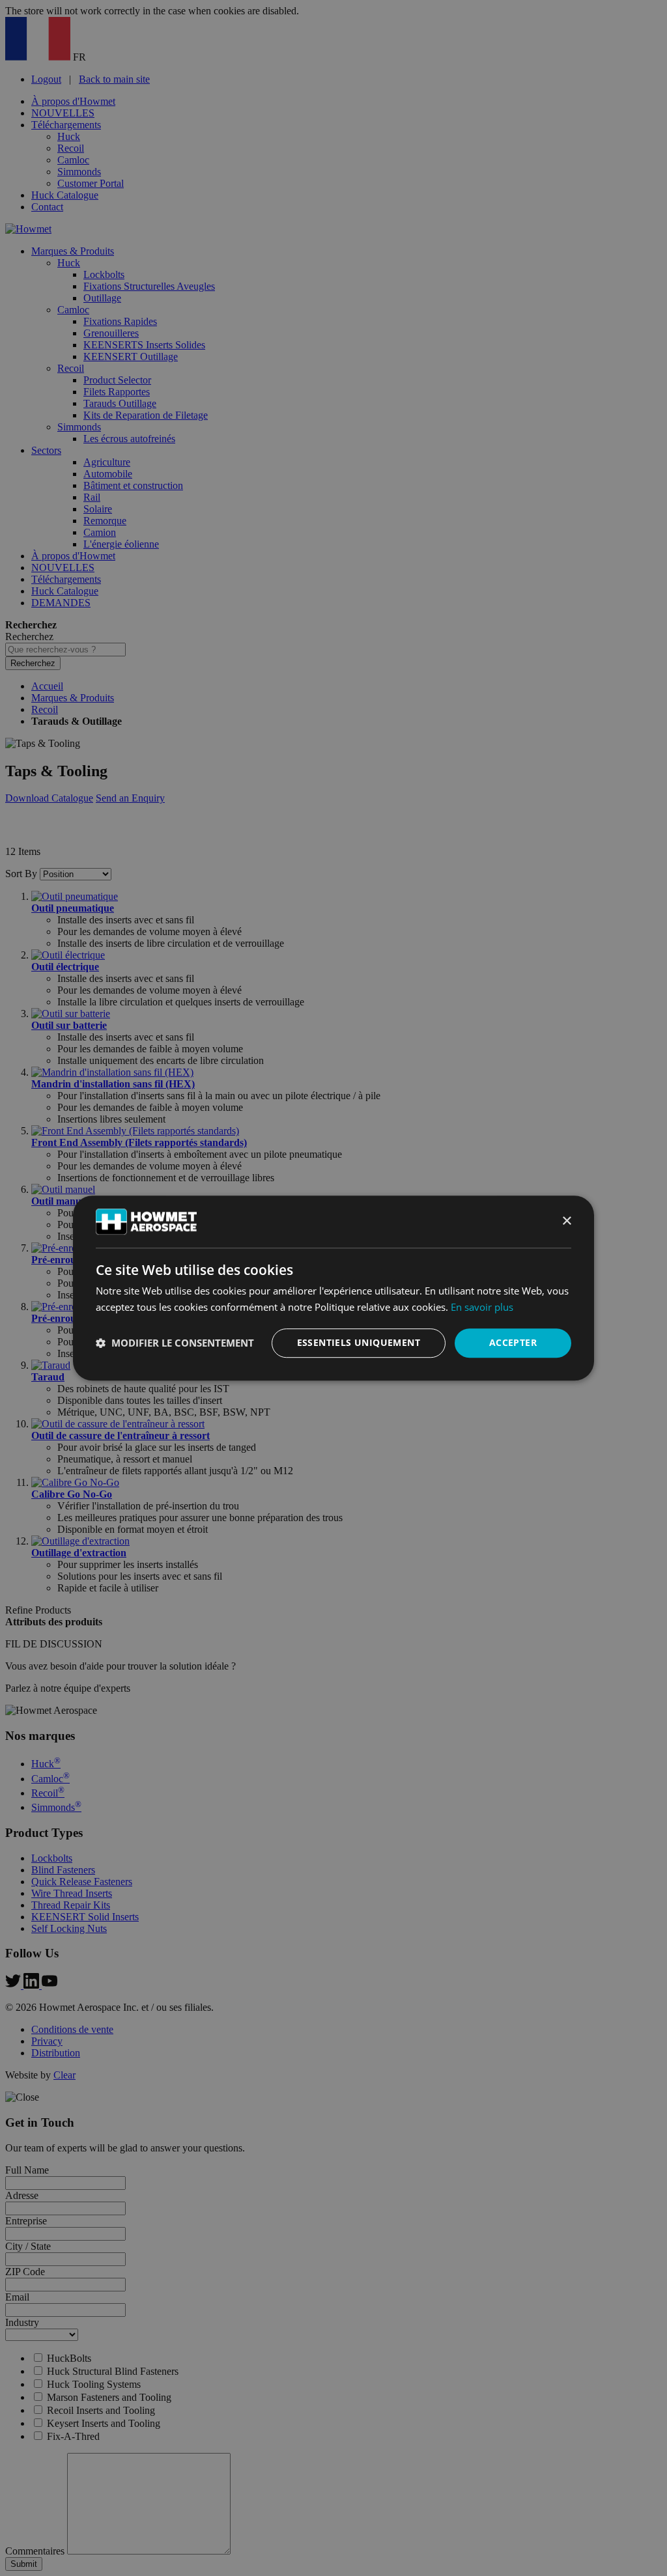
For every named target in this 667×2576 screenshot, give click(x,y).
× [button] (566, 1221)
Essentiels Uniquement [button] (359, 1342)
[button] (175, 1343)
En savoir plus (482, 1307)
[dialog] (333, 1288)
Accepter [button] (513, 1342)
